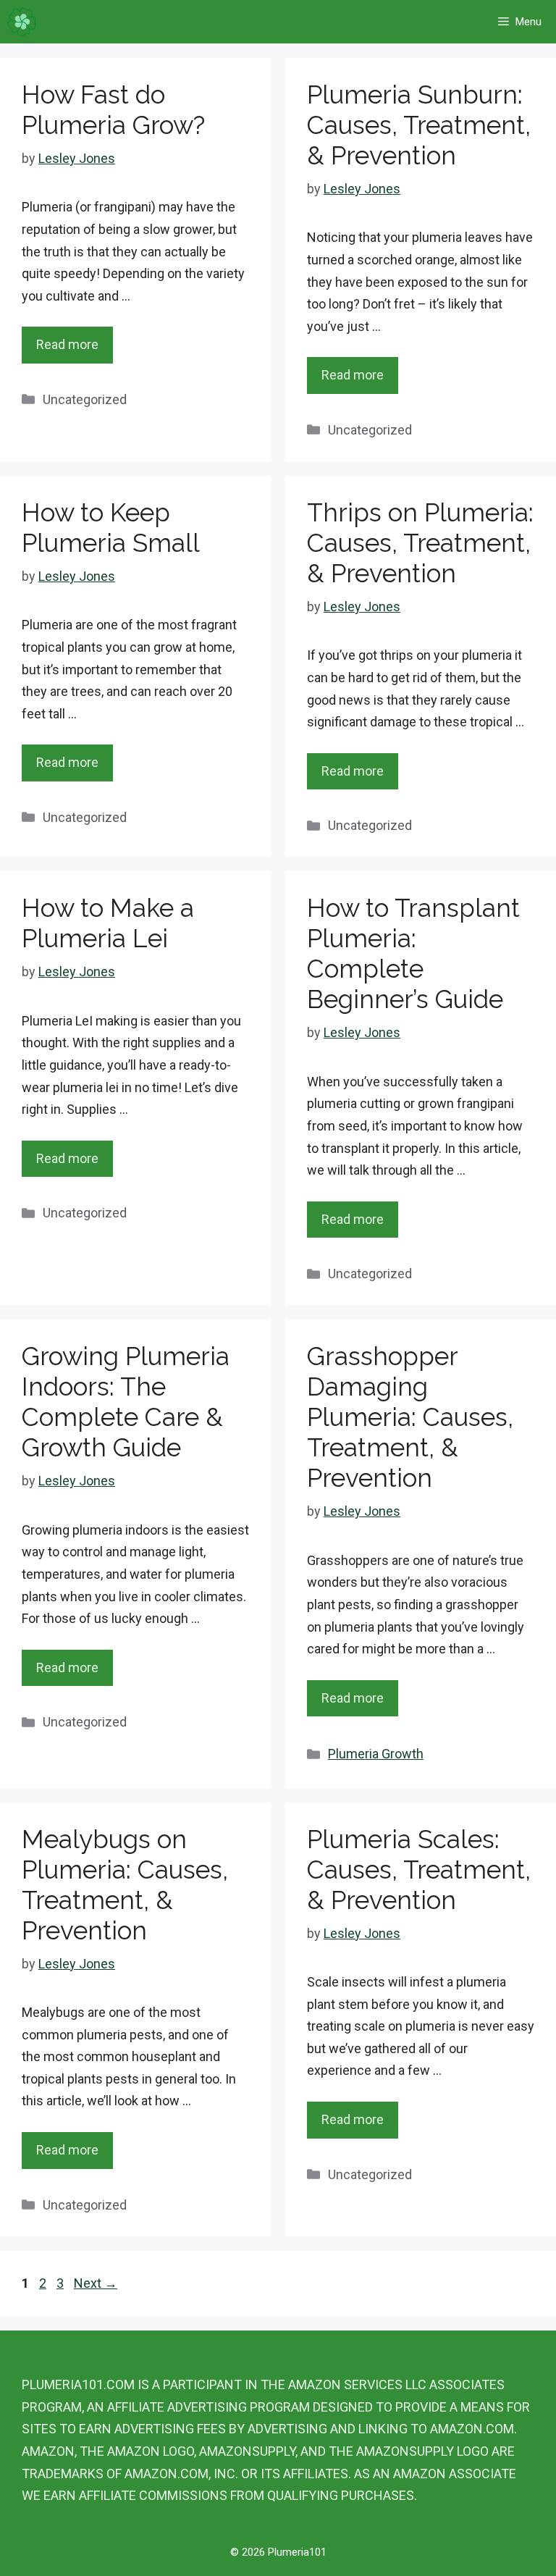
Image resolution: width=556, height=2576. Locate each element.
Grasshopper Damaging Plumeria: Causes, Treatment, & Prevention (410, 1417)
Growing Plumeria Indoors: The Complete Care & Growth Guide (126, 1402)
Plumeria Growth (376, 1754)
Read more (67, 344)
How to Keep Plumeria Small (111, 528)
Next (96, 2283)
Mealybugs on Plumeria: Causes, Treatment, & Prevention (125, 1885)
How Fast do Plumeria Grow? (113, 110)
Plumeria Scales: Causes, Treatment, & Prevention (419, 1870)
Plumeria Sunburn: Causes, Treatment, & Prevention (419, 125)
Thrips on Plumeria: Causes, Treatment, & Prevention (420, 543)
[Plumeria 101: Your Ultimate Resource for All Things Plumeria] (22, 22)
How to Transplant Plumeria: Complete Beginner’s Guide (413, 953)
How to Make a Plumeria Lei (108, 923)
